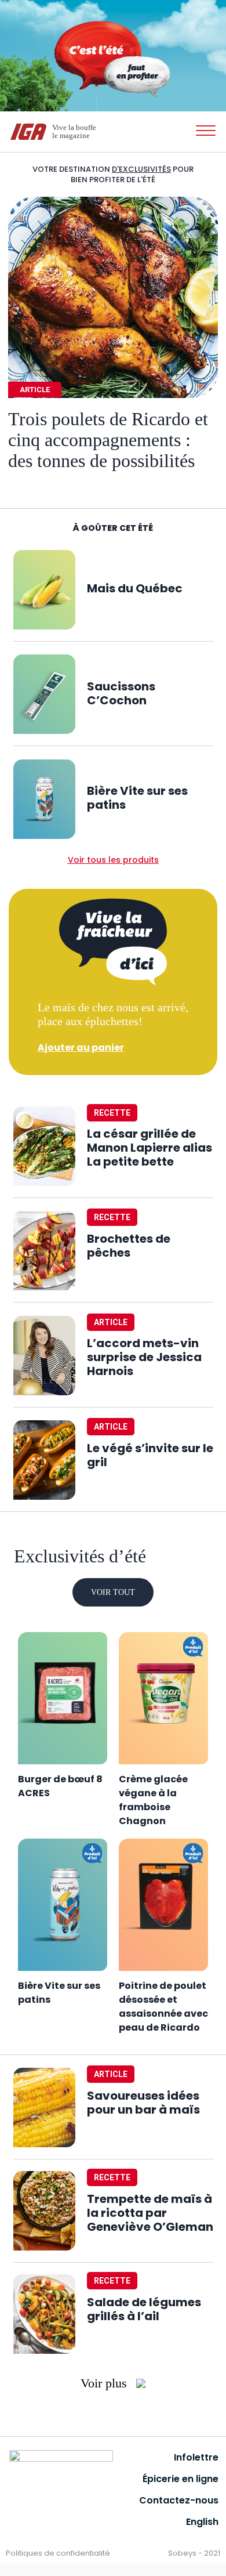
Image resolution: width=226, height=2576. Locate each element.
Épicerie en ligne (181, 2479)
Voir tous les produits (113, 860)
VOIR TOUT (113, 1592)
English (202, 2522)
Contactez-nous (179, 2500)
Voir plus (105, 2383)
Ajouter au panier (81, 1048)
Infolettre (196, 2457)
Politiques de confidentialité (58, 2553)
